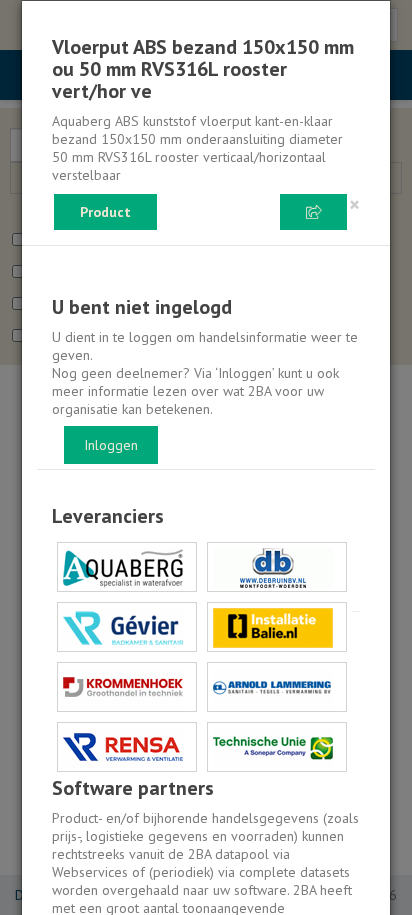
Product (105, 212)
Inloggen (111, 445)
